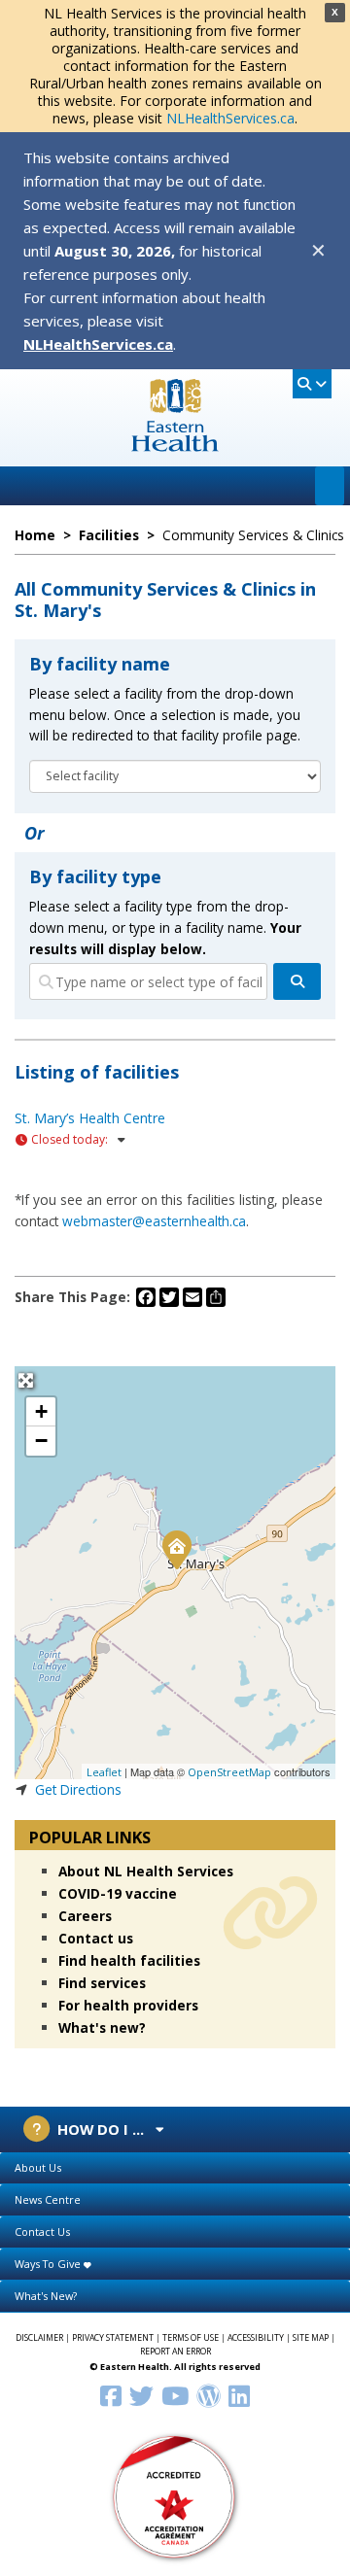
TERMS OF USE (191, 2338)
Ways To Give (49, 2264)
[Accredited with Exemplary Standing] (175, 2496)
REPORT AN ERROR (175, 2352)
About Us (38, 2167)
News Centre (48, 2199)
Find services (102, 1983)
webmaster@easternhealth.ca (154, 1221)
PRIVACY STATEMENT (113, 2338)
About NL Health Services (146, 1871)
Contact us (96, 1938)
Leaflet (104, 1772)
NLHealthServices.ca (230, 118)
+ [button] (41, 1411)
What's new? (102, 2027)
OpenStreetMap (229, 1772)
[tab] (175, 2168)
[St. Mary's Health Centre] (176, 1549)
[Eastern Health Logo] (175, 446)
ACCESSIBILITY (256, 2338)
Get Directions (78, 1789)
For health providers (128, 2005)
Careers (85, 1916)
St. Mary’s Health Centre (90, 1118)
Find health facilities (129, 1960)
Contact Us (42, 2232)
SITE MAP (311, 2338)
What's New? (46, 2296)
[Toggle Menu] (330, 486)
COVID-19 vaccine (118, 1893)
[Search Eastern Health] (312, 384)
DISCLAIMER (39, 2338)
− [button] (41, 1441)
